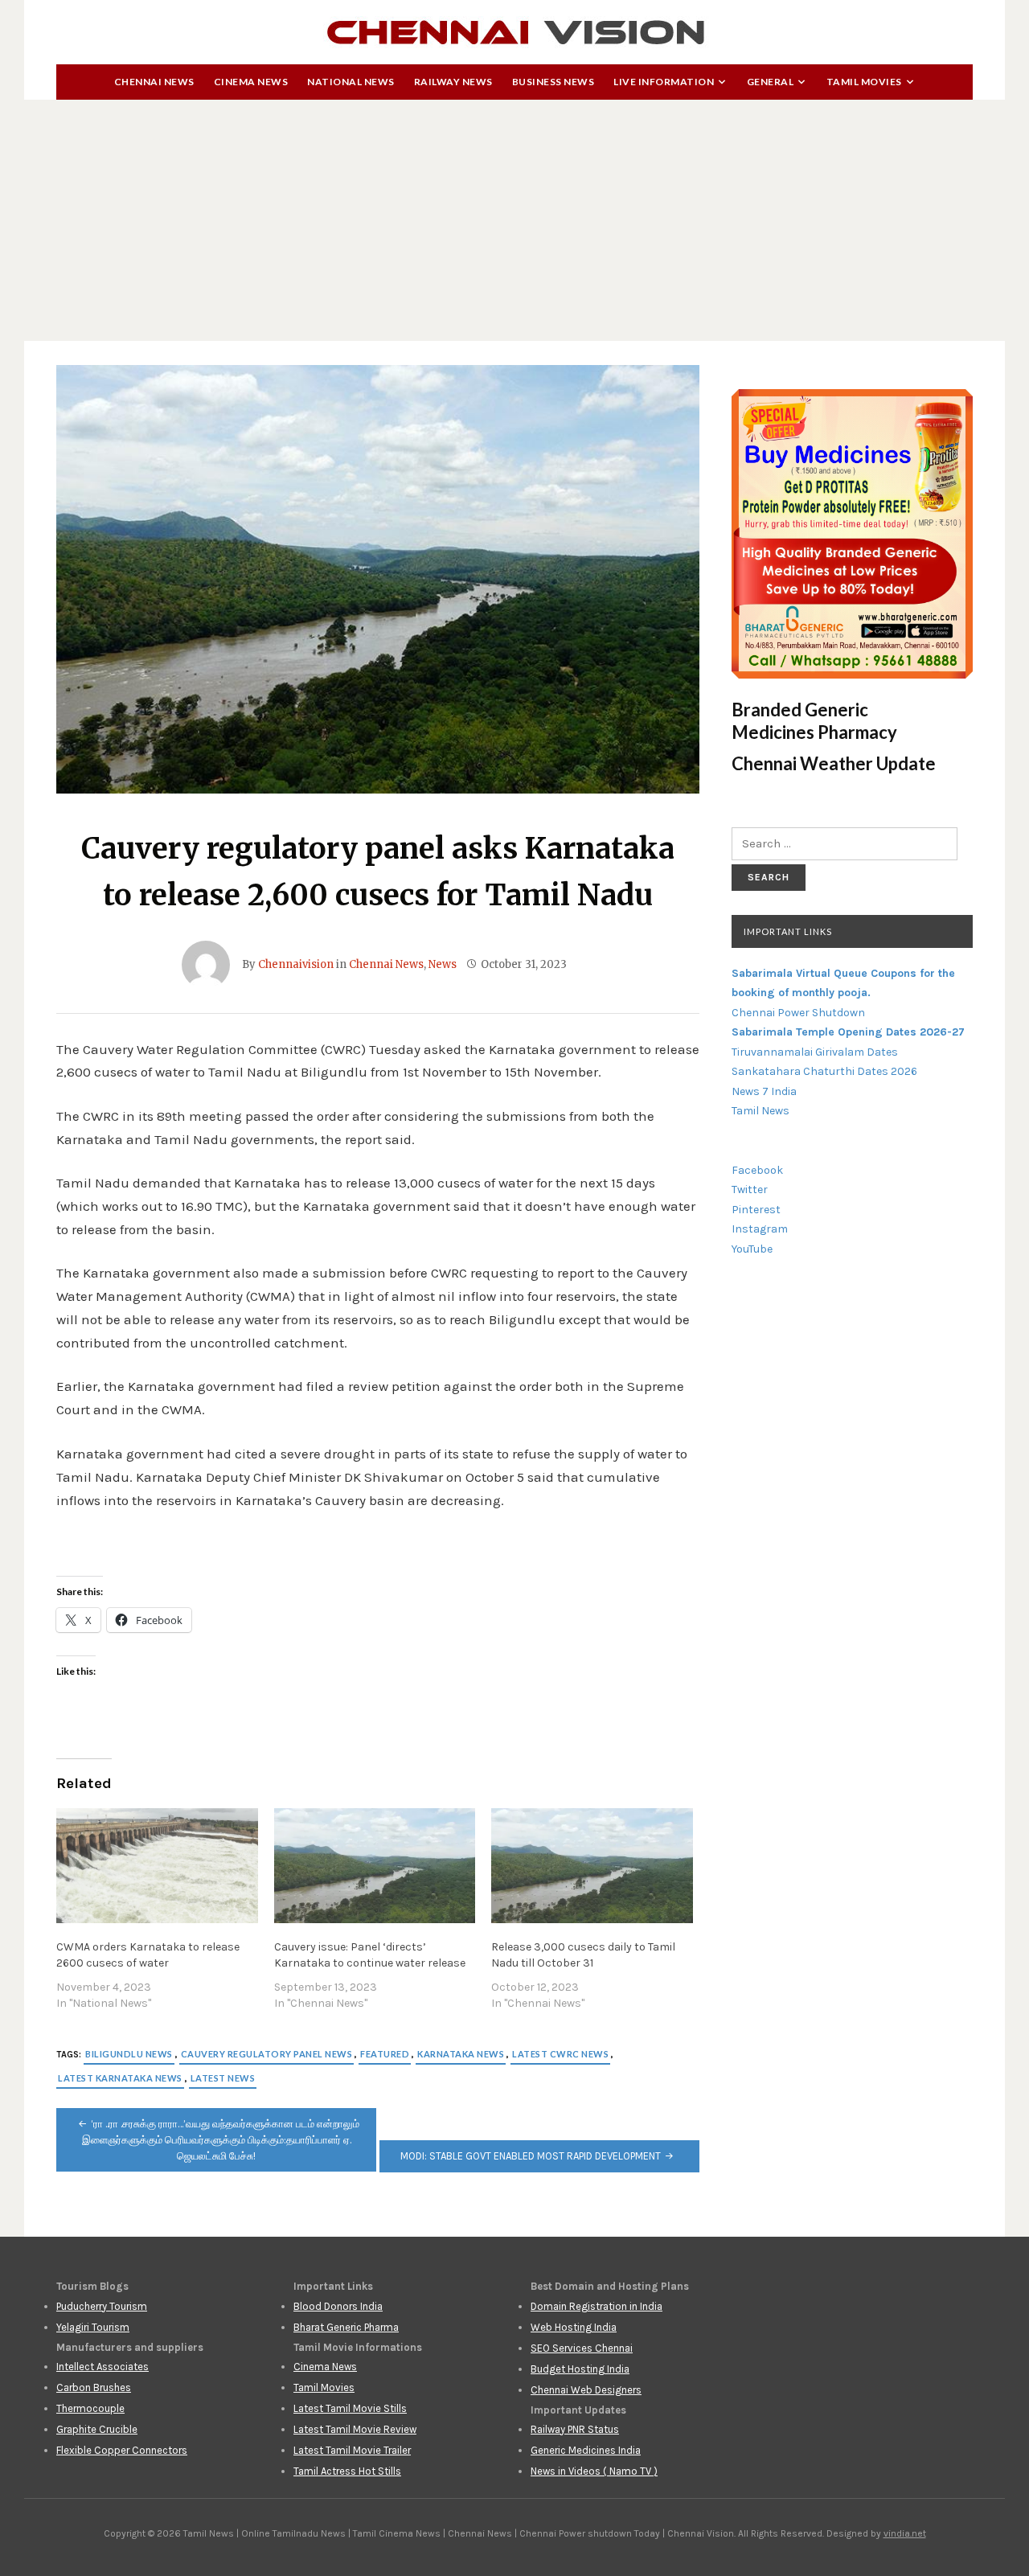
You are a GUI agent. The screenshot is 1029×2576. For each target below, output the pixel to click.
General (771, 82)
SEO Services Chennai (582, 2348)
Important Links (788, 931)
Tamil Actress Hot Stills (347, 2471)
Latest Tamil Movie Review (355, 2429)
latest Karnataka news (120, 2078)
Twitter (750, 1190)
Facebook (757, 1170)
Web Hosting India (574, 2327)
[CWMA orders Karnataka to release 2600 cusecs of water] (157, 1866)
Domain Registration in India (596, 2306)
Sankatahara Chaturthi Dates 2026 (824, 1071)
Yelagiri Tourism (93, 2327)
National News (351, 82)
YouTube (752, 1249)
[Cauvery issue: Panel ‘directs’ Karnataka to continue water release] (375, 1866)
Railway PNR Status (575, 2429)
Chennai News (154, 82)
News (443, 964)
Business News (553, 82)
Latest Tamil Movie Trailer (352, 2450)
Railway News (453, 82)
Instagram (760, 1229)
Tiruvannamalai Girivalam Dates (815, 1052)
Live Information (664, 82)
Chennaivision (296, 964)
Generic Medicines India (586, 2450)
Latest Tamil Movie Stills (350, 2408)
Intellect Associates (102, 2367)
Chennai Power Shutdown (798, 1013)
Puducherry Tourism (102, 2306)
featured (385, 2054)
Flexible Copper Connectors (122, 2450)
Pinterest (756, 1210)
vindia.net (905, 2533)
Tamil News (760, 1111)
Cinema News (251, 82)
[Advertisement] (514, 220)
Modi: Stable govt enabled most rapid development (531, 2156)
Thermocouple (90, 2408)
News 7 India (764, 1091)
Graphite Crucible (97, 2429)
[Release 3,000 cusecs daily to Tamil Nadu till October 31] (592, 1866)
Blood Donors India (338, 2306)
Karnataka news (461, 2054)
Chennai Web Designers (586, 2390)
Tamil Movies (864, 82)
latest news (223, 2078)
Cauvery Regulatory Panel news (267, 2054)
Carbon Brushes (94, 2387)
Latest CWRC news (560, 2054)
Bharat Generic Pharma (346, 2327)
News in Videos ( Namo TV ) (594, 2471)
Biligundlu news (129, 2054)
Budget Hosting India (580, 2369)
